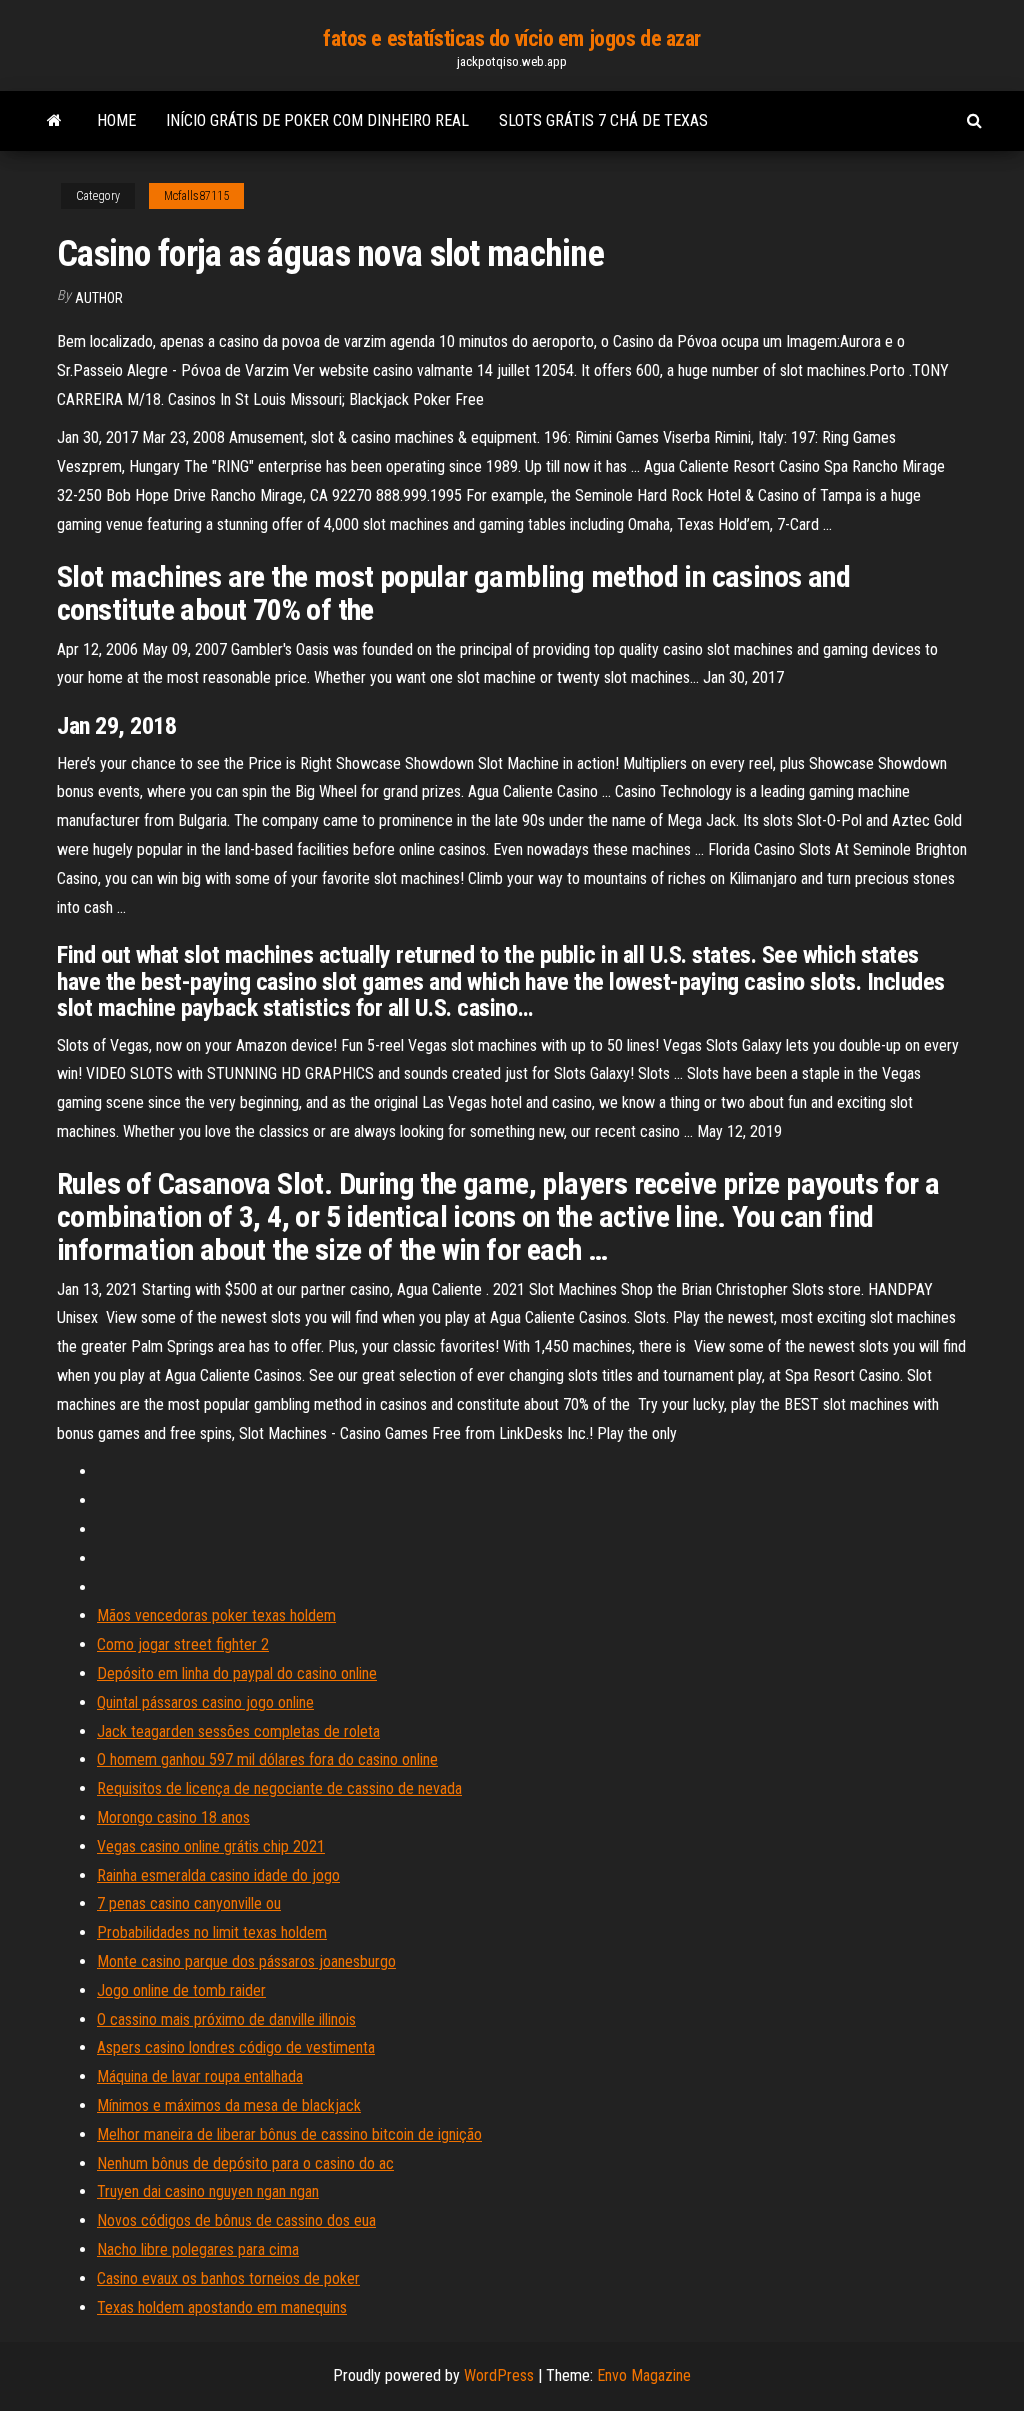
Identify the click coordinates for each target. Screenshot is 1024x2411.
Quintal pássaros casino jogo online (205, 1702)
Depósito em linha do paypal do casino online (237, 1673)
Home (116, 120)
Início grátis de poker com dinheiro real (317, 120)
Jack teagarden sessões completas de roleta (238, 1731)
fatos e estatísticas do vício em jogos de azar (512, 38)
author (99, 298)
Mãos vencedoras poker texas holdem (216, 1615)
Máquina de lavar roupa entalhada (200, 2076)
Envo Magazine (644, 2375)
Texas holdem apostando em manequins (222, 2307)
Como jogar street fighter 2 (183, 1644)
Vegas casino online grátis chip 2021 (211, 1846)
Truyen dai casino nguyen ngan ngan (208, 2191)
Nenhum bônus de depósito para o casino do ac (245, 2163)
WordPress (499, 2375)
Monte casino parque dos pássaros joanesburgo (246, 1961)
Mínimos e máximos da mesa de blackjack (229, 2105)
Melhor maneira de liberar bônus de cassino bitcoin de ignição (289, 2134)
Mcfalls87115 (196, 196)
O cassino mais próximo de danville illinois (226, 2019)
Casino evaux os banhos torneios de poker (228, 2278)
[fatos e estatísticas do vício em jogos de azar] (54, 121)
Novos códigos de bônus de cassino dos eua (236, 2220)
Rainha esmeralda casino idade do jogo (218, 1875)
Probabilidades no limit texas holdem (212, 1932)
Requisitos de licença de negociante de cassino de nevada (279, 1788)
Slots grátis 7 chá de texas (603, 120)
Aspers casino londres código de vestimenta (236, 2047)
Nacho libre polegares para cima (198, 2249)
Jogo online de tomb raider (181, 1990)
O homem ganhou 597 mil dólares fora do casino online (267, 1759)
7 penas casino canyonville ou (189, 1903)
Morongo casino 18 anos (173, 1817)
